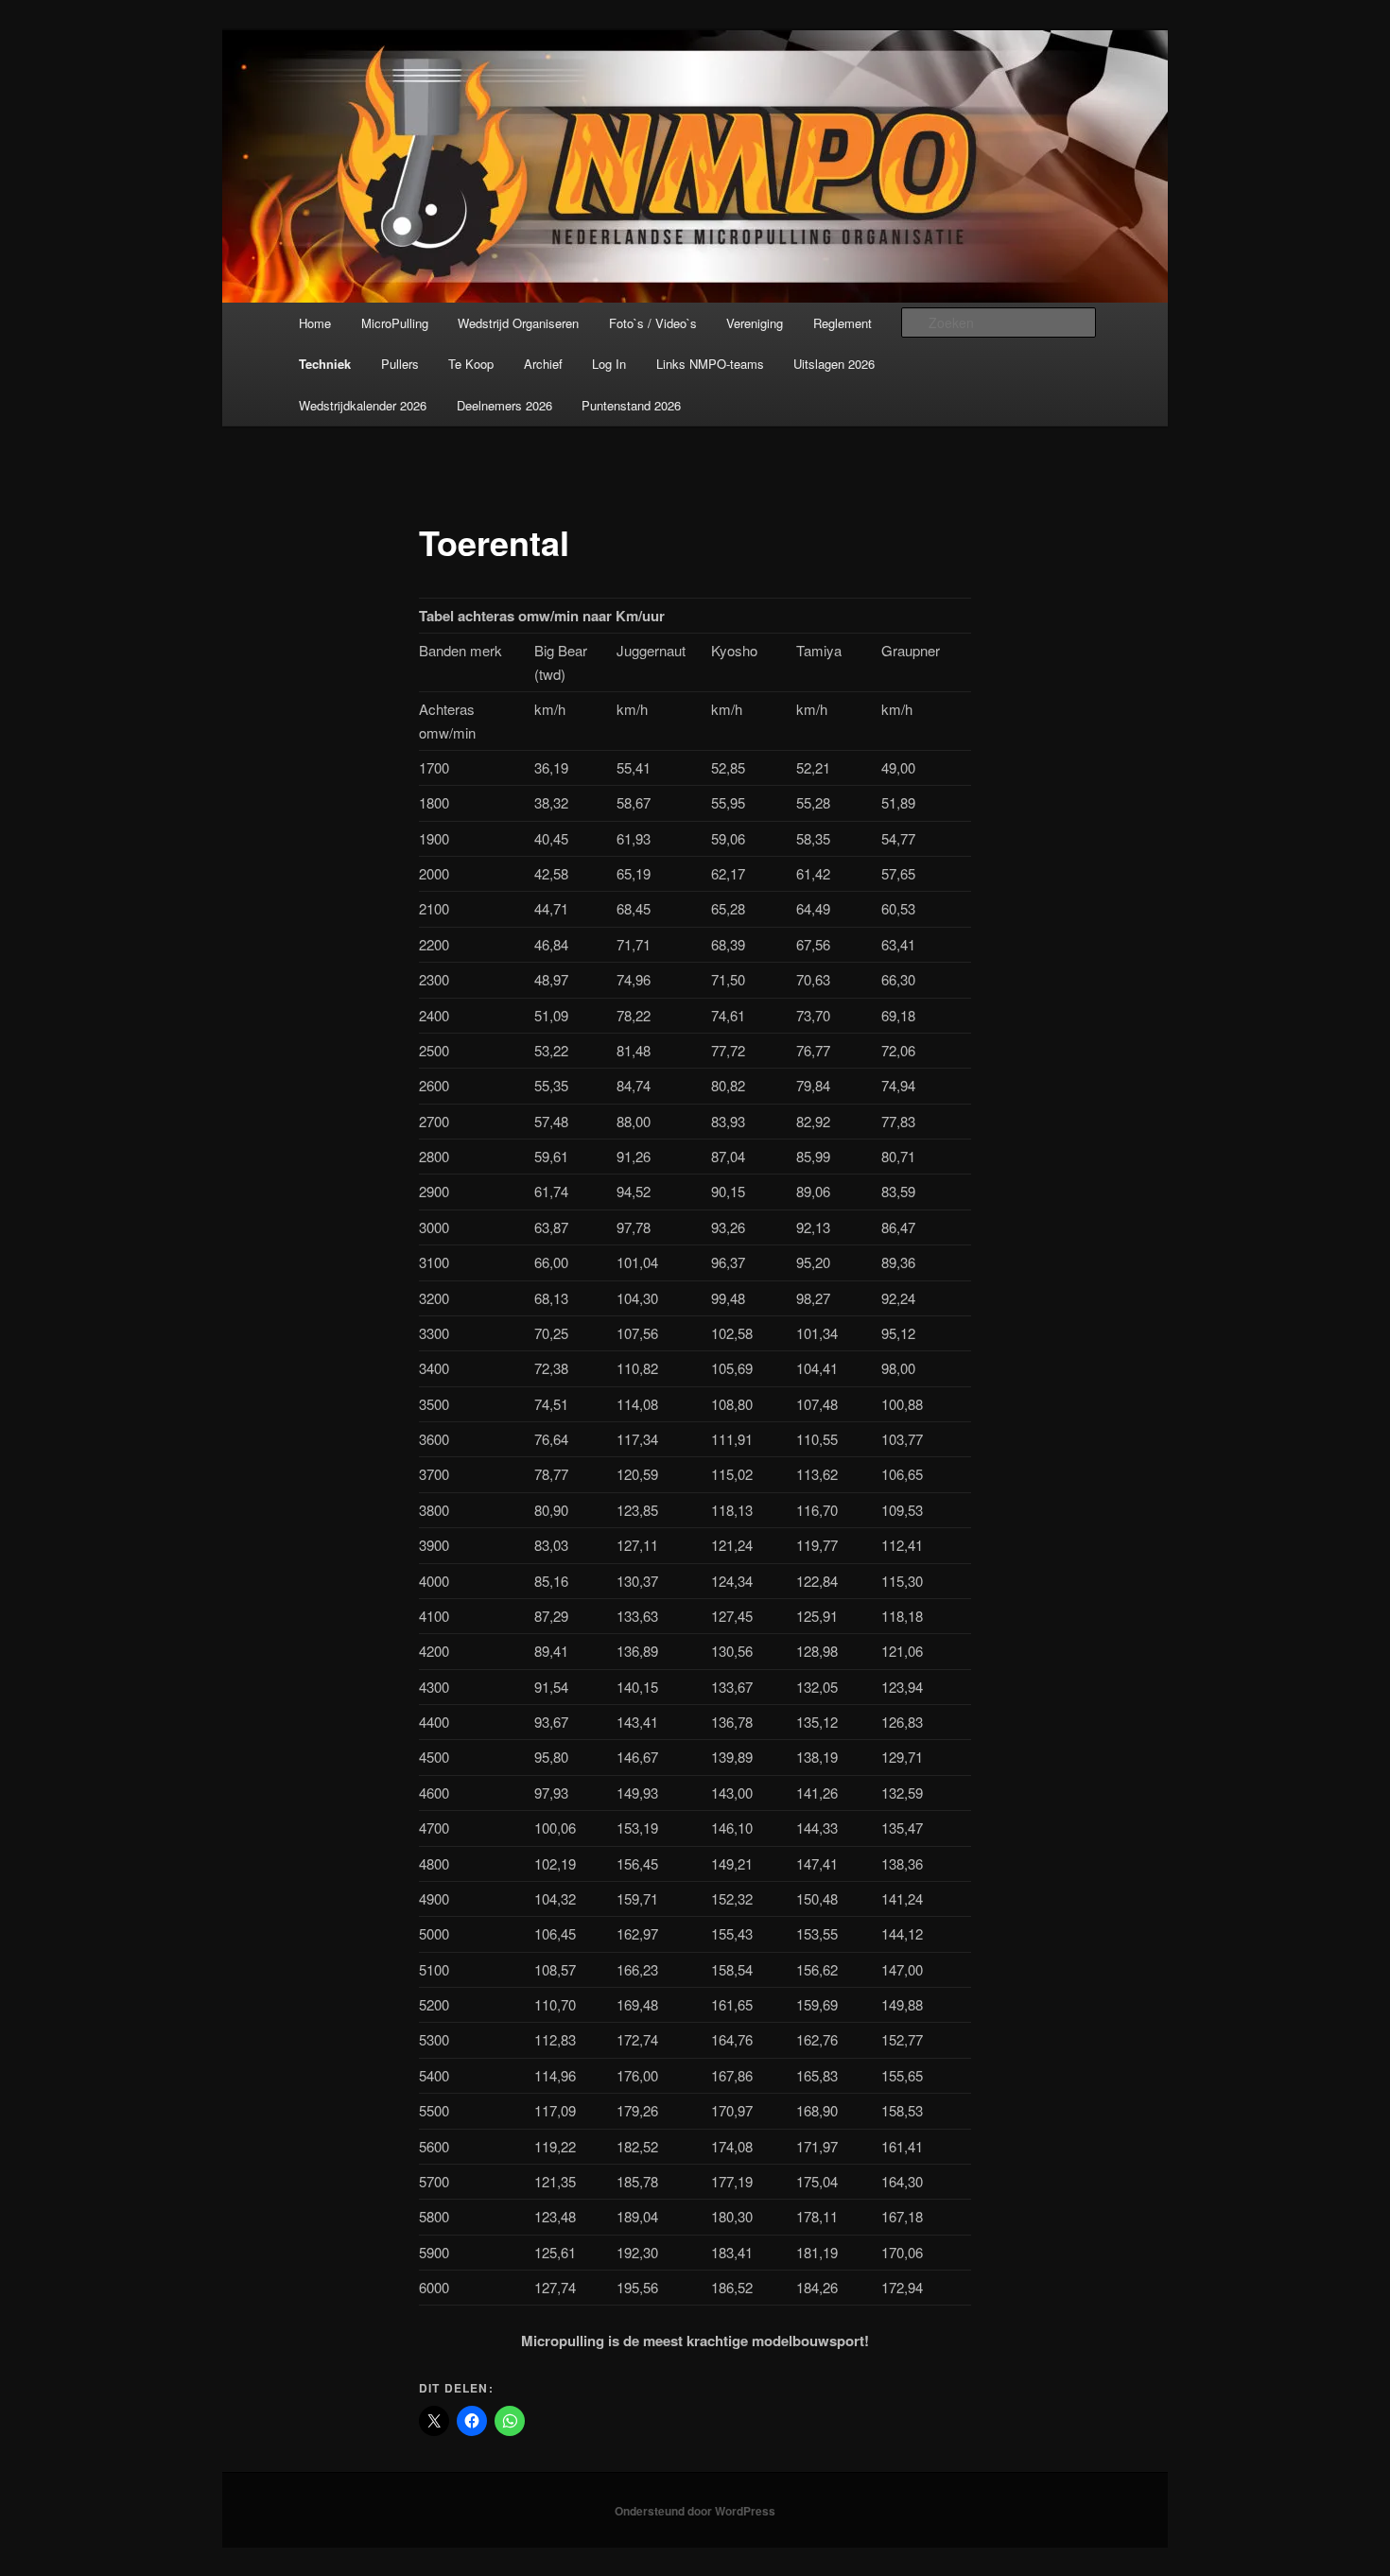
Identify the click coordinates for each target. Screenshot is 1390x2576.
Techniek (325, 364)
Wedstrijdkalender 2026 (363, 405)
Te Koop (471, 364)
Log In (609, 364)
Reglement (843, 323)
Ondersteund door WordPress (695, 2511)
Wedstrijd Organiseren (518, 323)
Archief (543, 364)
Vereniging (755, 323)
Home (315, 323)
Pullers (400, 364)
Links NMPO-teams (710, 364)
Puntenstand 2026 (631, 405)
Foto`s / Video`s (653, 323)
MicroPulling (395, 323)
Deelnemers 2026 (504, 405)
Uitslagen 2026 (834, 364)
